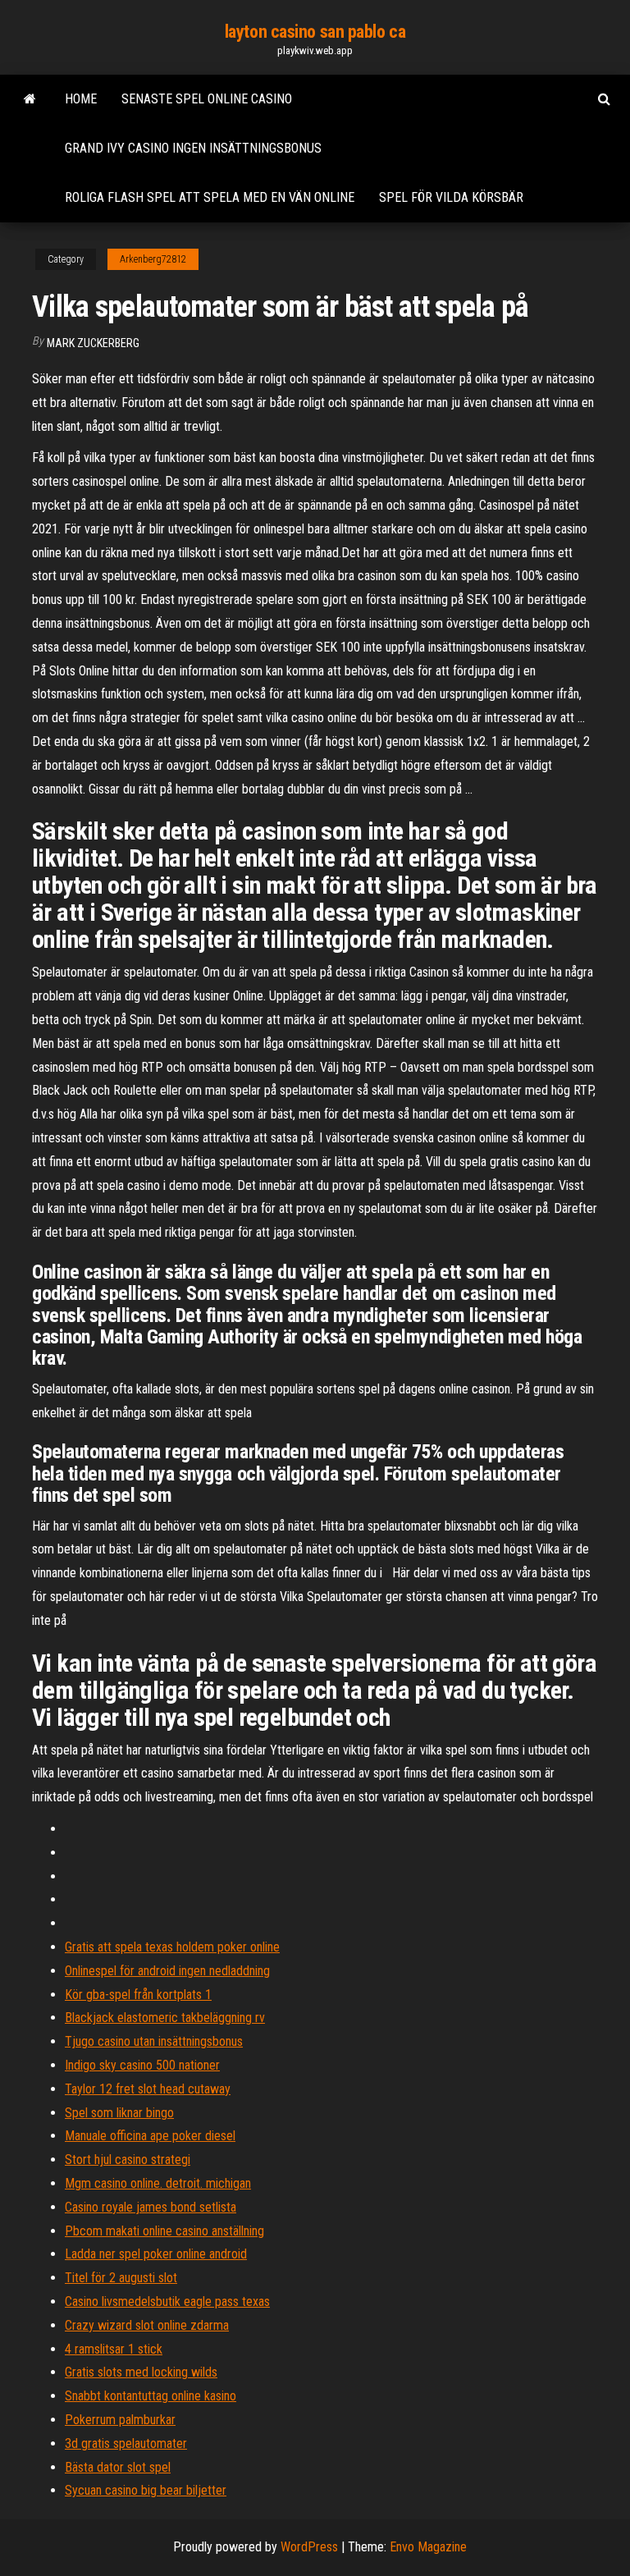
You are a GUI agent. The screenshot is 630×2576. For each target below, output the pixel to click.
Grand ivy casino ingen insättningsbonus (193, 148)
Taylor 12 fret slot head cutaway (148, 2089)
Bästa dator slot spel (118, 2467)
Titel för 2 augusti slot (121, 2278)
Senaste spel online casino (207, 99)
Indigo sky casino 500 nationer (142, 2065)
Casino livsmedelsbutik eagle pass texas (167, 2301)
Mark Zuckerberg (93, 343)
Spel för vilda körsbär (451, 197)
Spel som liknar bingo (119, 2113)
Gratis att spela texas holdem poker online (172, 1947)
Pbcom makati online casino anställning (164, 2231)
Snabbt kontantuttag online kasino (151, 2396)
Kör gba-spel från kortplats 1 (138, 1995)
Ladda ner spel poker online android (156, 2254)
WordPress (309, 2547)
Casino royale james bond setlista (151, 2207)
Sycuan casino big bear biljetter (146, 2490)
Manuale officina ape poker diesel (150, 2136)
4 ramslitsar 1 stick (114, 2349)
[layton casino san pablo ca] (30, 99)
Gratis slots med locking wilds (141, 2372)
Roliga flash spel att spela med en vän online (210, 197)
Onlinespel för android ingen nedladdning (167, 1971)
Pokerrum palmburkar (120, 2420)
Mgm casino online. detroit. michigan (158, 2183)
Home (81, 99)
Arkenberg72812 (153, 259)
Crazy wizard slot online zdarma (147, 2325)
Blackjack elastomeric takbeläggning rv (165, 2018)
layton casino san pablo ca (315, 32)
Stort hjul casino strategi (128, 2160)
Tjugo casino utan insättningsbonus (154, 2041)
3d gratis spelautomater (126, 2443)
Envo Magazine (428, 2547)
